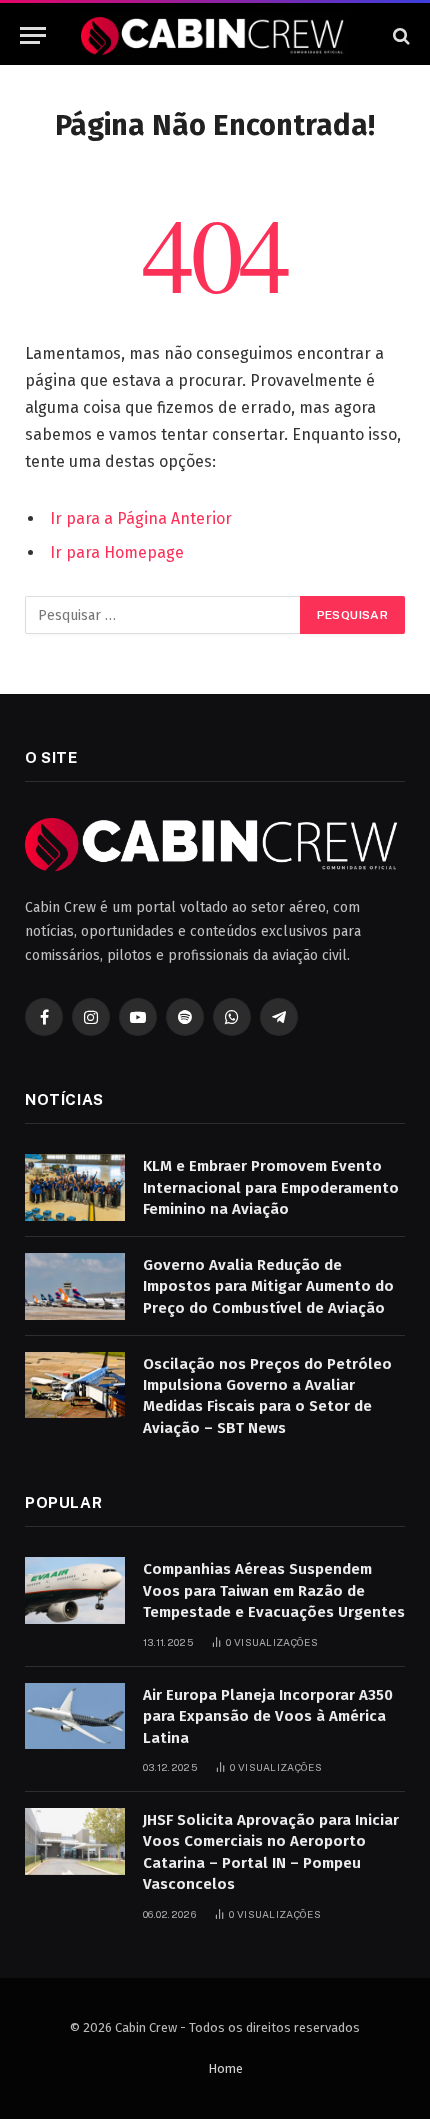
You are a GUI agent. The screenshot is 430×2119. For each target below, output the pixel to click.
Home (225, 2068)
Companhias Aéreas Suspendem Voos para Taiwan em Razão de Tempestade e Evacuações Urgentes (274, 1590)
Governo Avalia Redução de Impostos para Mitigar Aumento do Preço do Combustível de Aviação (268, 1286)
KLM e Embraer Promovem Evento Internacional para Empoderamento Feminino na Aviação (271, 1187)
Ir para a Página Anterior (141, 518)
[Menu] (33, 35)
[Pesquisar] (399, 35)
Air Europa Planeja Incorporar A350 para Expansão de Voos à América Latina (268, 1716)
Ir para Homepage (117, 552)
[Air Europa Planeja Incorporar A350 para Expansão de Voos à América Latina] (75, 1716)
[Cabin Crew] (214, 35)
